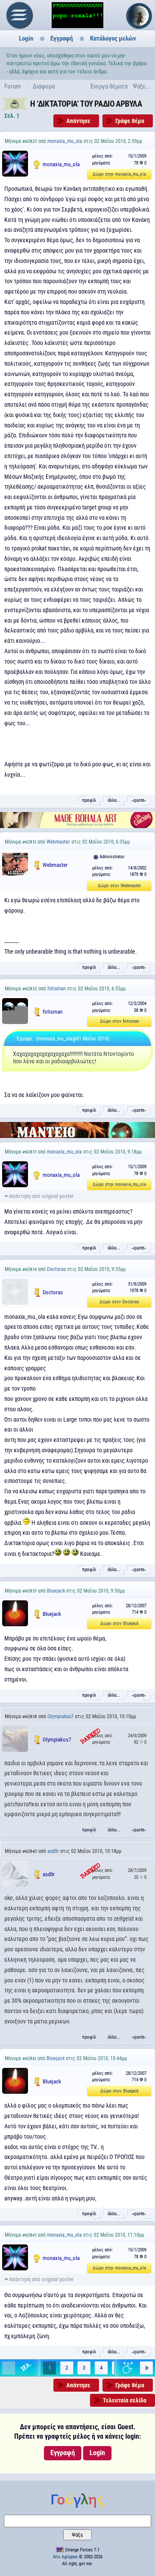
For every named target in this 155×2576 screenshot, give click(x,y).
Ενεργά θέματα (109, 86)
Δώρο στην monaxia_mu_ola (119, 174)
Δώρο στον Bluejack (119, 1623)
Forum (12, 86)
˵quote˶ (139, 800)
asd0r (53, 1851)
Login (26, 38)
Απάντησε (78, 121)
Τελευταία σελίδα (125, 2400)
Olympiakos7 (60, 1716)
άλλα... (114, 800)
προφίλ (89, 800)
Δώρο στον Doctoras (119, 1302)
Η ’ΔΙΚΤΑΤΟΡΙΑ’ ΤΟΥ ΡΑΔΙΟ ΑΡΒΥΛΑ (86, 104)
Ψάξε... (142, 86)
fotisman (57, 989)
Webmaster (58, 842)
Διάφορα (44, 86)
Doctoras (56, 1269)
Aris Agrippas (65, 2557)
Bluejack (56, 1591)
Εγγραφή (62, 38)
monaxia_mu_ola (65, 141)
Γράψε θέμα (130, 121)
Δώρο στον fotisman (119, 1021)
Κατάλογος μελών (113, 38)
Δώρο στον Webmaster (119, 886)
